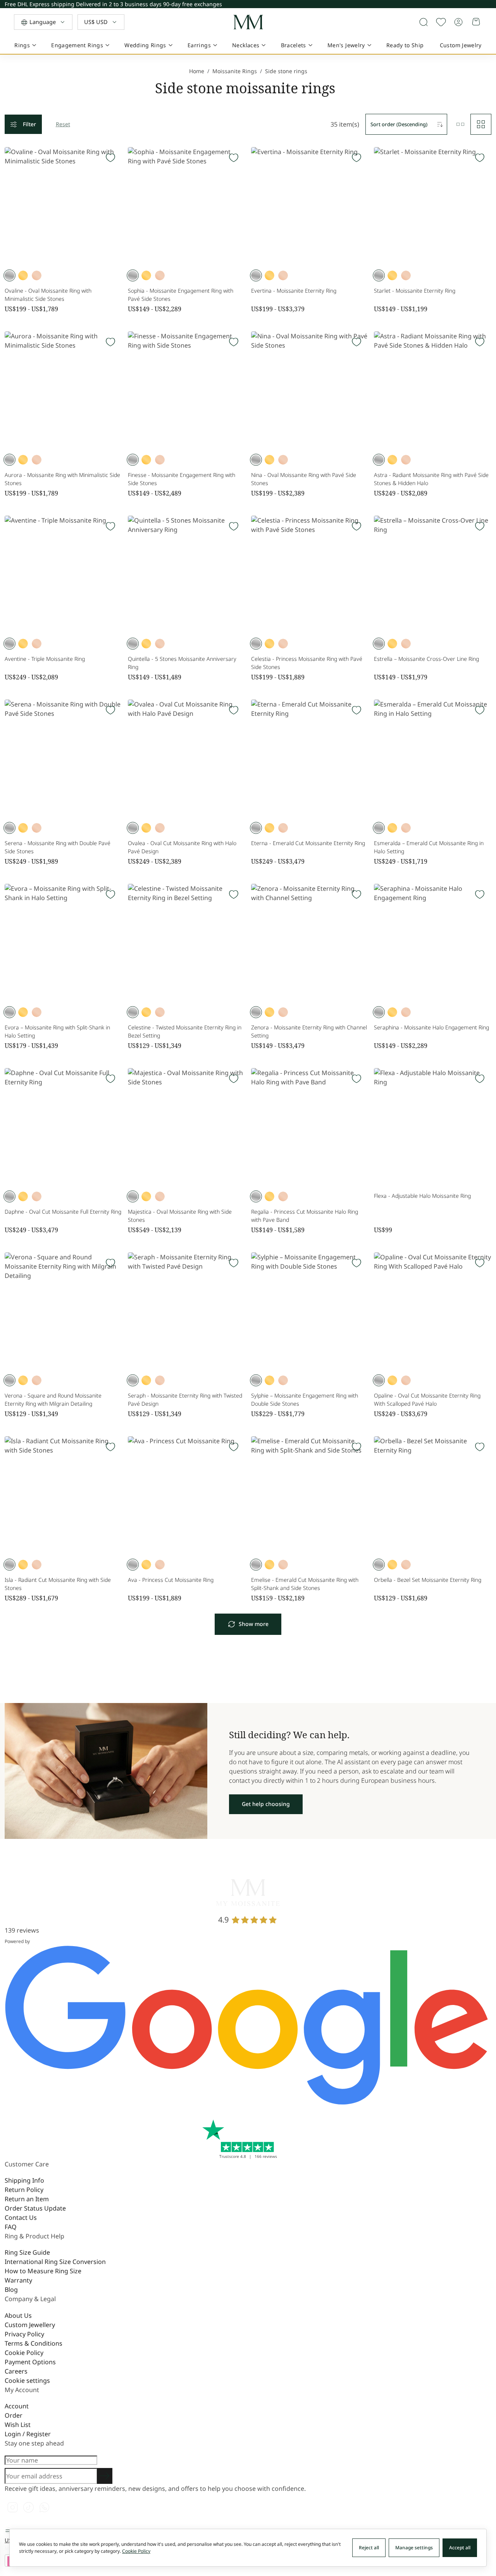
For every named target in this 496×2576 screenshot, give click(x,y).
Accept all (460, 2548)
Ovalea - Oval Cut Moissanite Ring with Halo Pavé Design (182, 847)
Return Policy (24, 2190)
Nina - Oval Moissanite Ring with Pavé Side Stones (304, 479)
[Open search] (424, 22)
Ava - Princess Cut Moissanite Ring (171, 1580)
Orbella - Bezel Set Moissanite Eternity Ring (428, 1580)
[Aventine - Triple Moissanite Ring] (63, 574)
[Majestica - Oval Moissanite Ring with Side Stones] (187, 1127)
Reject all (369, 2548)
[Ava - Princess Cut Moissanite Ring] (187, 1495)
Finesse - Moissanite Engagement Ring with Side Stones (182, 479)
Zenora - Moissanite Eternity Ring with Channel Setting (309, 1031)
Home (197, 71)
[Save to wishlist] (441, 22)
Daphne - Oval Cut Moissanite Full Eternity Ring (63, 1212)
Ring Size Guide (27, 2252)
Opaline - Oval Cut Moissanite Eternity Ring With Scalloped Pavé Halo (427, 1399)
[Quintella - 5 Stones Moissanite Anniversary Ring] (187, 574)
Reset (63, 124)
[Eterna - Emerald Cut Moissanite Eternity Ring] (310, 758)
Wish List (18, 2425)
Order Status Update (35, 2208)
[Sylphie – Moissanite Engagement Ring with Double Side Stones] (310, 1311)
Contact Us (21, 2218)
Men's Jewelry (346, 45)
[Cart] (477, 22)
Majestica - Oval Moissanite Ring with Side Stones (180, 1216)
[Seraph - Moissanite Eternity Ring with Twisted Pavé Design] (187, 1311)
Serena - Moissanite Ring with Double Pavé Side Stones (58, 847)
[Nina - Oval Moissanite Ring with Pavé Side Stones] (310, 390)
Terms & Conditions (34, 2343)
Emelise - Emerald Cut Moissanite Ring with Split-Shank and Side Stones (305, 1584)
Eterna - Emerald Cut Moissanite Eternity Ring (308, 843)
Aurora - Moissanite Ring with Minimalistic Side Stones (62, 479)
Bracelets (294, 45)
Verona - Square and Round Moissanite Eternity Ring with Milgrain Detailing (53, 1399)
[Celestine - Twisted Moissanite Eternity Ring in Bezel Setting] (187, 942)
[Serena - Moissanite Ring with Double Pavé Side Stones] (63, 758)
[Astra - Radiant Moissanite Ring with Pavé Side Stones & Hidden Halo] (433, 390)
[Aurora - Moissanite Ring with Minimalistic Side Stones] (63, 390)
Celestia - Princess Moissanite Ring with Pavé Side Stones (307, 663)
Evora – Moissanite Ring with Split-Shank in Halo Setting (57, 1031)
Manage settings (414, 2548)
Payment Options (30, 2362)
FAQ (11, 2227)
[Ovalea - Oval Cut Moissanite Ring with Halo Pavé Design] (187, 758)
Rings (22, 45)
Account (17, 2406)
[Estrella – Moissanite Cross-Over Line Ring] (433, 574)
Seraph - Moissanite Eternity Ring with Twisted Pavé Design (185, 1399)
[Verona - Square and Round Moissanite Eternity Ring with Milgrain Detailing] (63, 1311)
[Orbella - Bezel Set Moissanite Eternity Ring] (433, 1495)
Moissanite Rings (235, 71)
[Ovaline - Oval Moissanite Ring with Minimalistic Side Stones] (63, 206)
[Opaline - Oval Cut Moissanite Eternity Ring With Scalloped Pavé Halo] (433, 1311)
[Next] (490, 6)
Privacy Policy (24, 2334)
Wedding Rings (145, 45)
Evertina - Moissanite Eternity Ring (294, 291)
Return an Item (27, 2199)
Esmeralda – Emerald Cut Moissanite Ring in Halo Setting (429, 847)
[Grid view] (481, 124)
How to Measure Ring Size (43, 2271)
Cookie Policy (24, 2353)
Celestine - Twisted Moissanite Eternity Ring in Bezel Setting (185, 1031)
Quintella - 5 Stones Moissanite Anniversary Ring (182, 663)
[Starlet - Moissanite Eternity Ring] (433, 206)
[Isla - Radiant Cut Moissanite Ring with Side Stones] (63, 1495)
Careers (16, 2371)
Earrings (199, 45)
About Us (18, 2315)
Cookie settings (27, 2380)
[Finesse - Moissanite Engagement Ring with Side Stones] (187, 390)
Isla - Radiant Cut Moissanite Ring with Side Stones (58, 1584)
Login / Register (28, 2434)
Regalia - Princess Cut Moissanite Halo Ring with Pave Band (305, 1216)
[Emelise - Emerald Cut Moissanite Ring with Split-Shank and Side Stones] (310, 1495)
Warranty (18, 2280)
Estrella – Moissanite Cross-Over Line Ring (426, 659)
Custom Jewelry (461, 45)
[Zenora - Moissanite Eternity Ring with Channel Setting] (310, 942)
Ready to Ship (405, 45)
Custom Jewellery (30, 2325)
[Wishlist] (110, 158)
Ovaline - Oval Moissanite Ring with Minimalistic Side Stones (48, 295)
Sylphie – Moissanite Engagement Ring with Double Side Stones (305, 1399)
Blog (11, 2290)
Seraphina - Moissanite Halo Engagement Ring (431, 1027)
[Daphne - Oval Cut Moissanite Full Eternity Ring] (63, 1127)
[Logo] (248, 22)
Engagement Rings (77, 45)
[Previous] (490, 3)
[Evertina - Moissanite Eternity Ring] (310, 206)
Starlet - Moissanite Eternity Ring (415, 291)
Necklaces (246, 45)
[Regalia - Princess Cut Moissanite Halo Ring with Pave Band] (310, 1127)
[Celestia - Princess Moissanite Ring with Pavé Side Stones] (310, 574)
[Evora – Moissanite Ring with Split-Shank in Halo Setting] (63, 942)
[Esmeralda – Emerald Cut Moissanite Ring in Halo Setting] (433, 758)
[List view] (460, 124)
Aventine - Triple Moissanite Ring (45, 659)
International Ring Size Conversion (55, 2262)
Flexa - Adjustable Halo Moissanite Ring (422, 1196)
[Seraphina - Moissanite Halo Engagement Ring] (433, 942)
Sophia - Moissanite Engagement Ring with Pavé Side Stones (181, 295)
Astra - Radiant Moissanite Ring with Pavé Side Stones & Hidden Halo (431, 479)
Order (14, 2415)
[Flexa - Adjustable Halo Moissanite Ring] (433, 1127)
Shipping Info (24, 2180)
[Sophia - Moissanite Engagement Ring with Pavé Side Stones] (187, 206)
